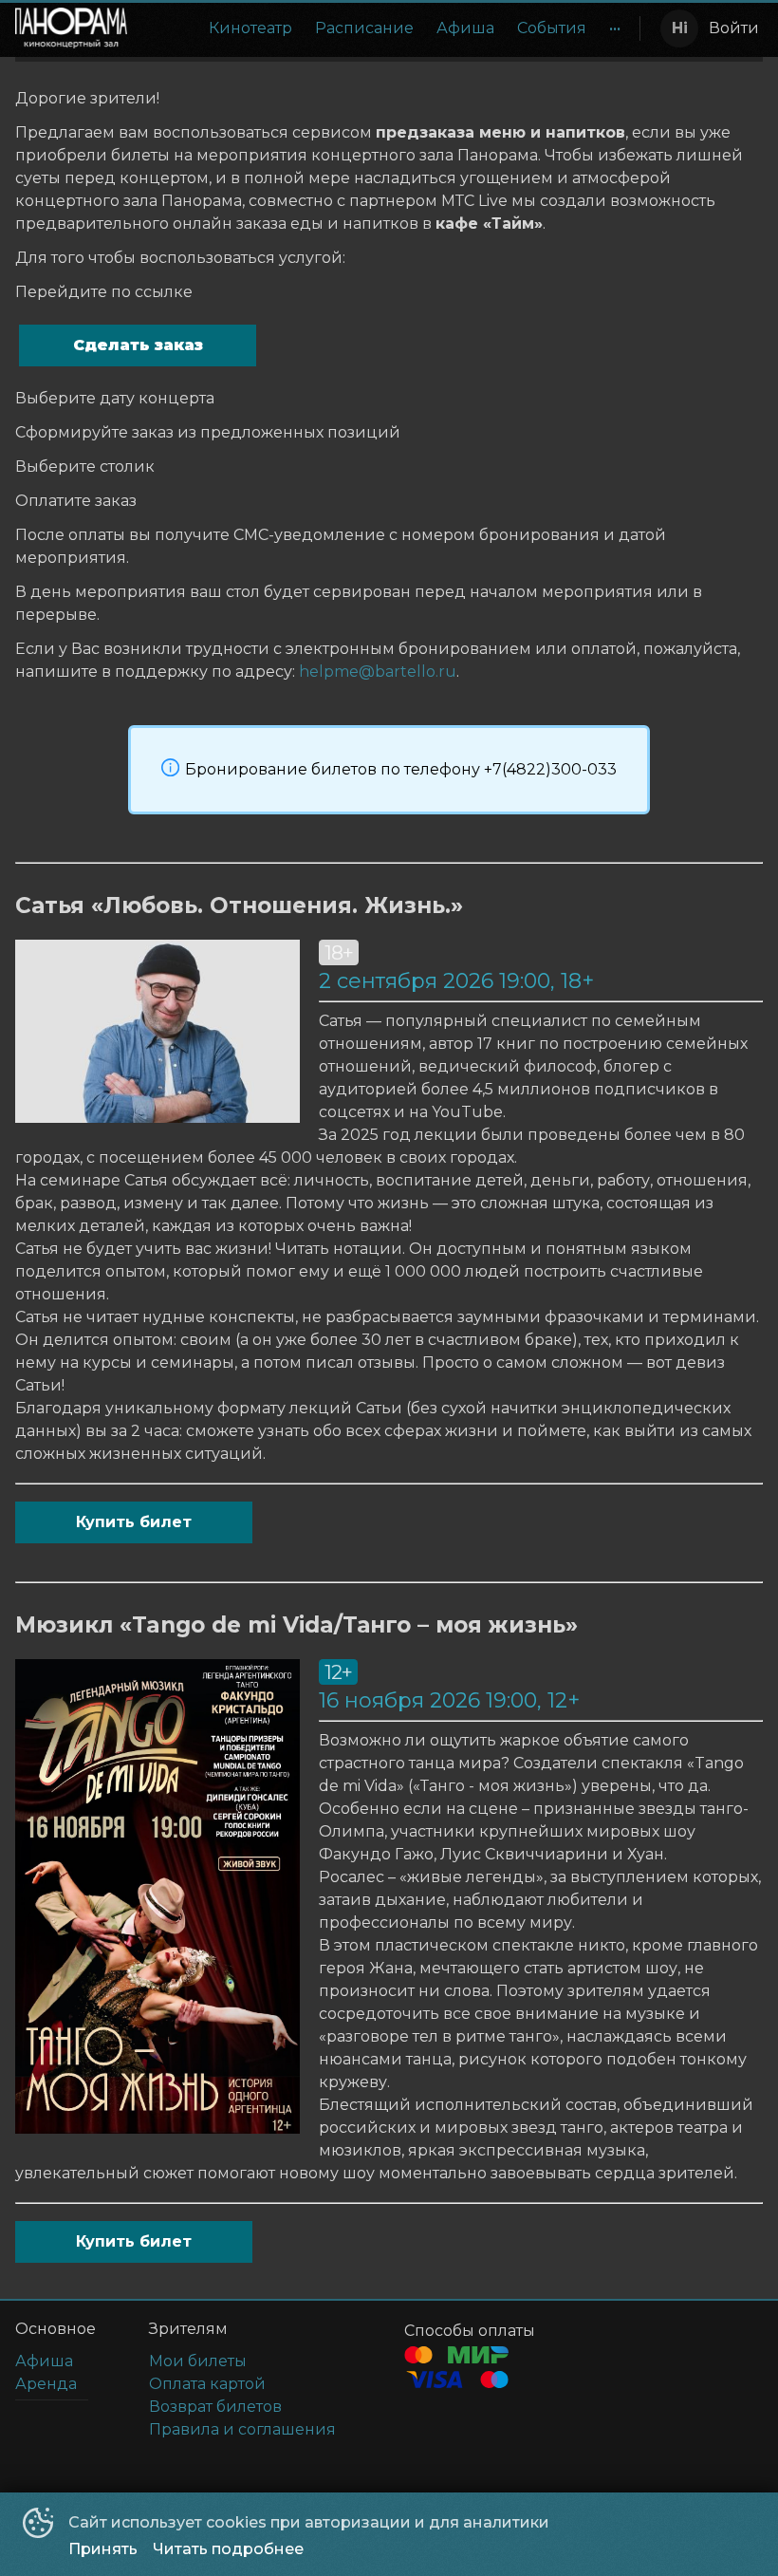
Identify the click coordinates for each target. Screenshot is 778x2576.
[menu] (387, 28)
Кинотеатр (250, 28)
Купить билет (134, 1522)
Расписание (364, 28)
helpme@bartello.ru (378, 672)
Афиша (465, 28)
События (552, 28)
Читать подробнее (228, 2549)
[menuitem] (250, 28)
